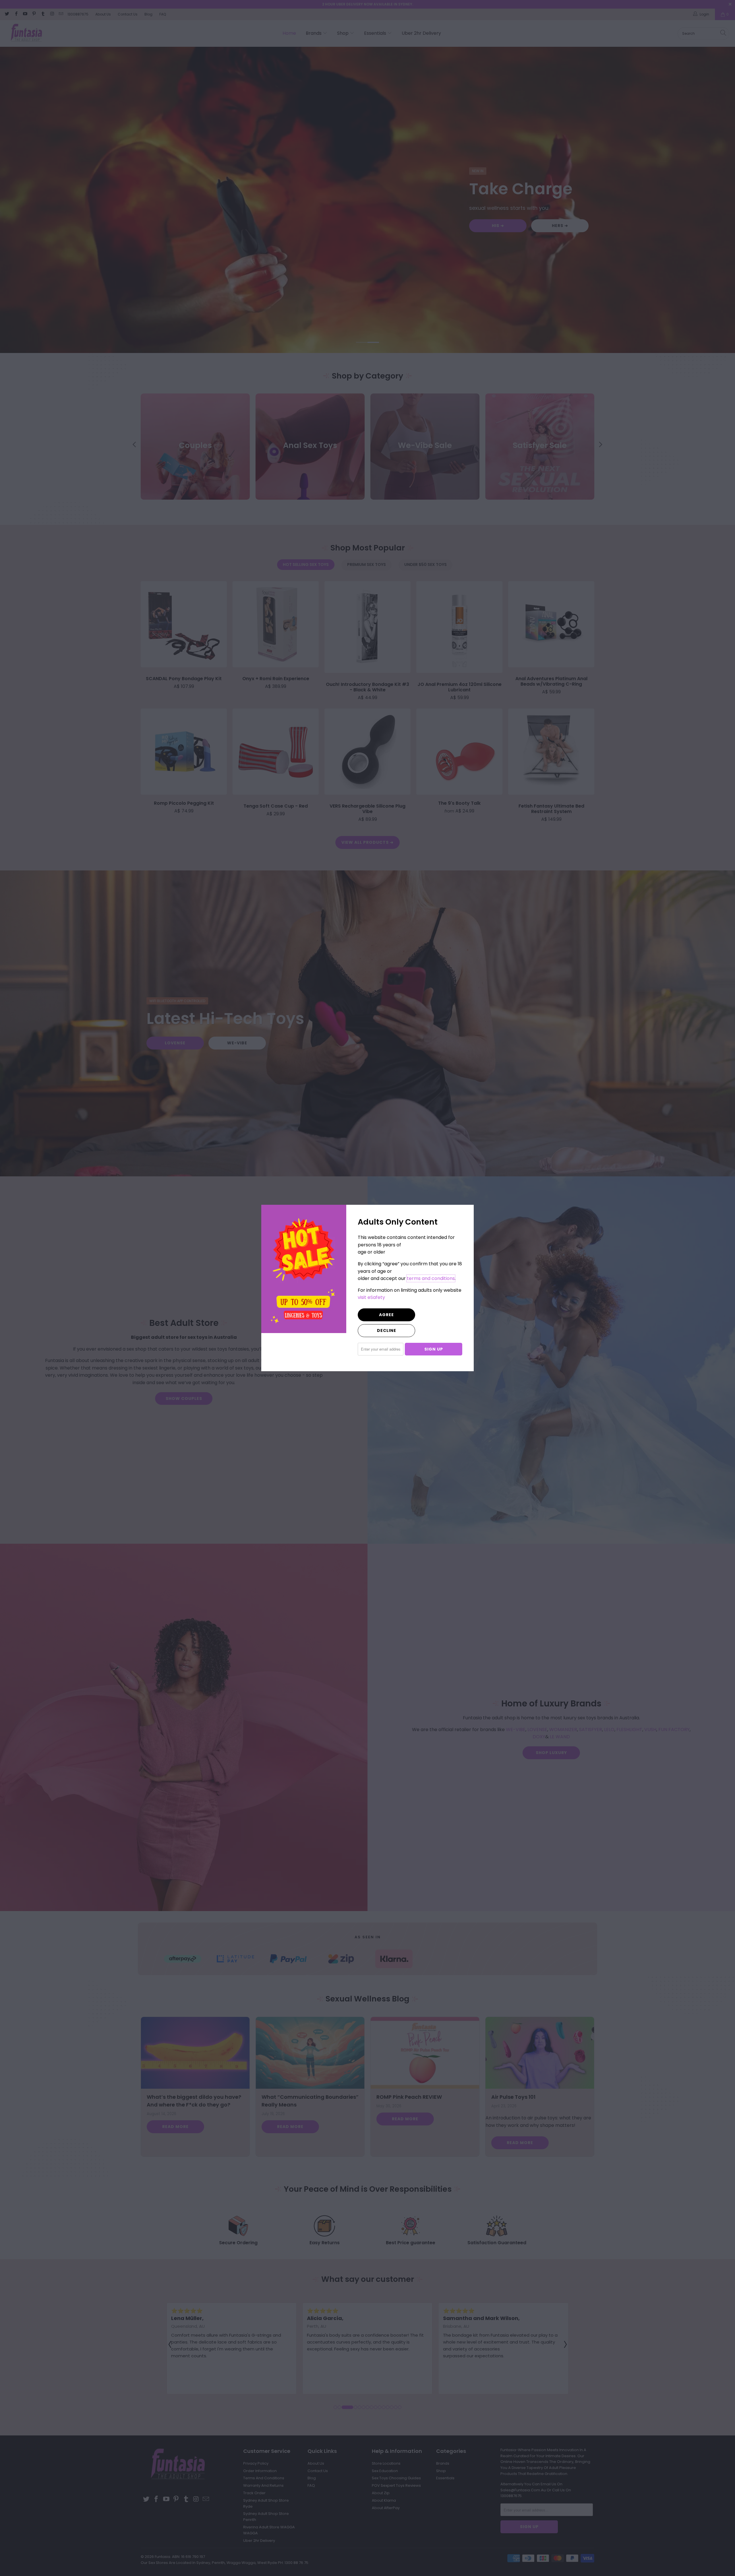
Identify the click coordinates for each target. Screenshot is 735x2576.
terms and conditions (431, 1278)
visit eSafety (371, 1297)
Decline (387, 1330)
